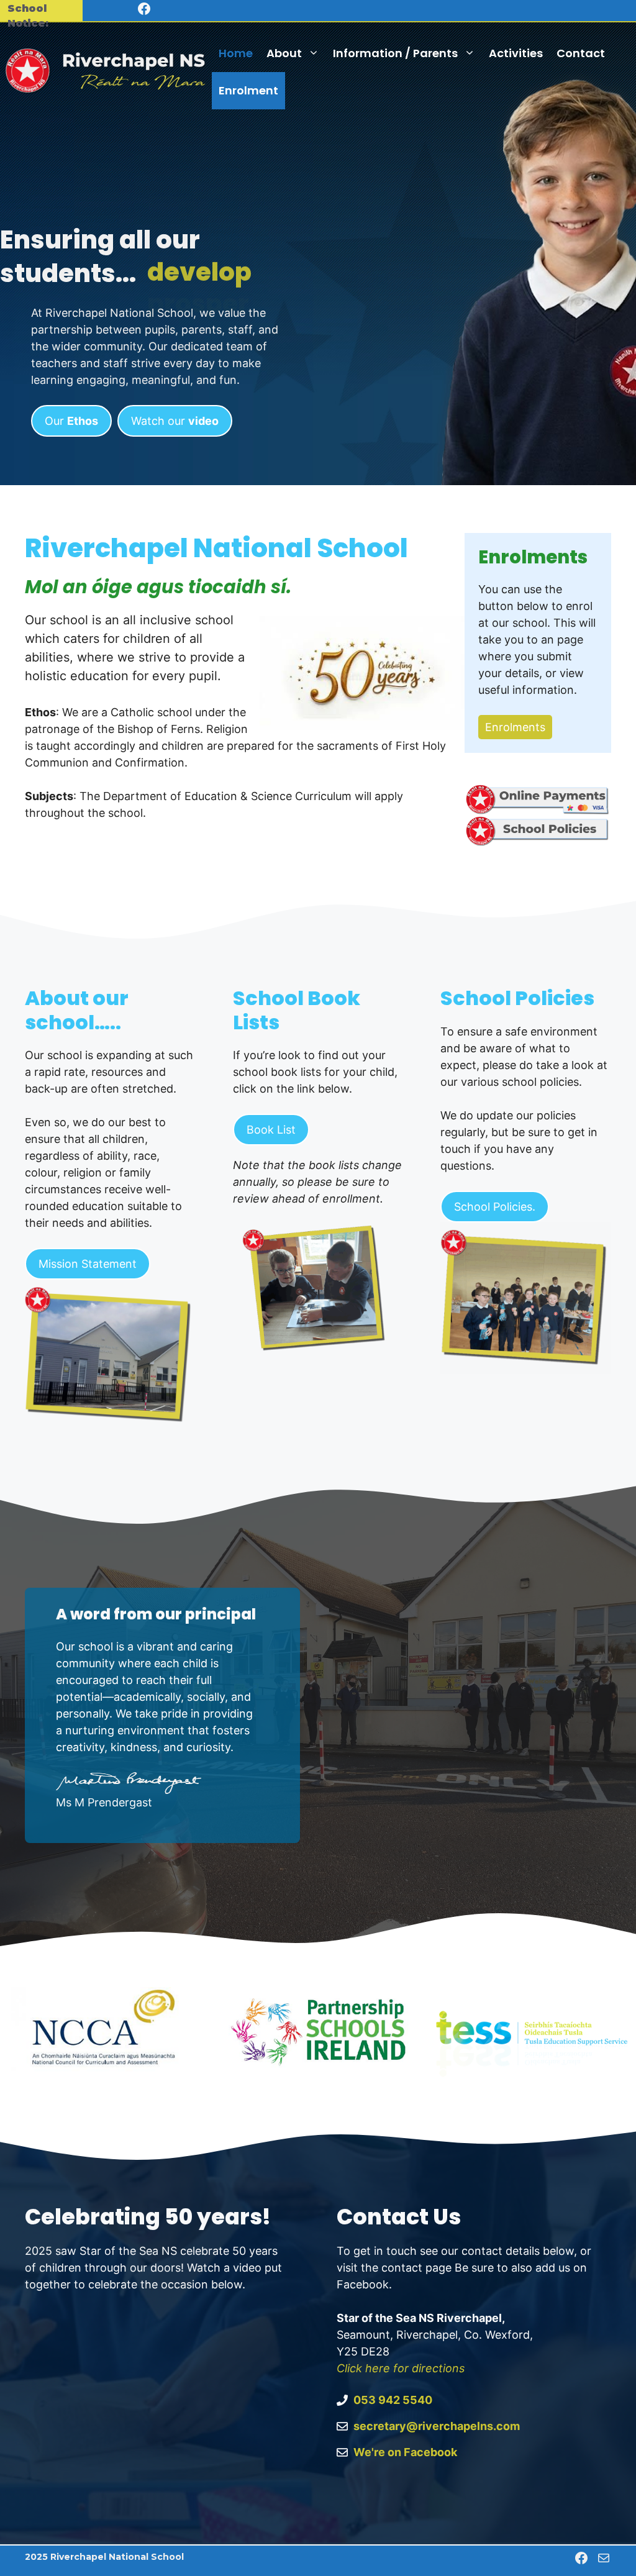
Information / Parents (395, 53)
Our (71, 421)
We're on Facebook (405, 2452)
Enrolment (248, 90)
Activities (516, 53)
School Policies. (495, 1207)
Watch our (175, 421)
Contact (581, 53)
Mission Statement (88, 1264)
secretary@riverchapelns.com (437, 2426)
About (284, 53)
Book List (271, 1130)
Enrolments (515, 727)
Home (236, 53)
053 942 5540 (393, 2400)
